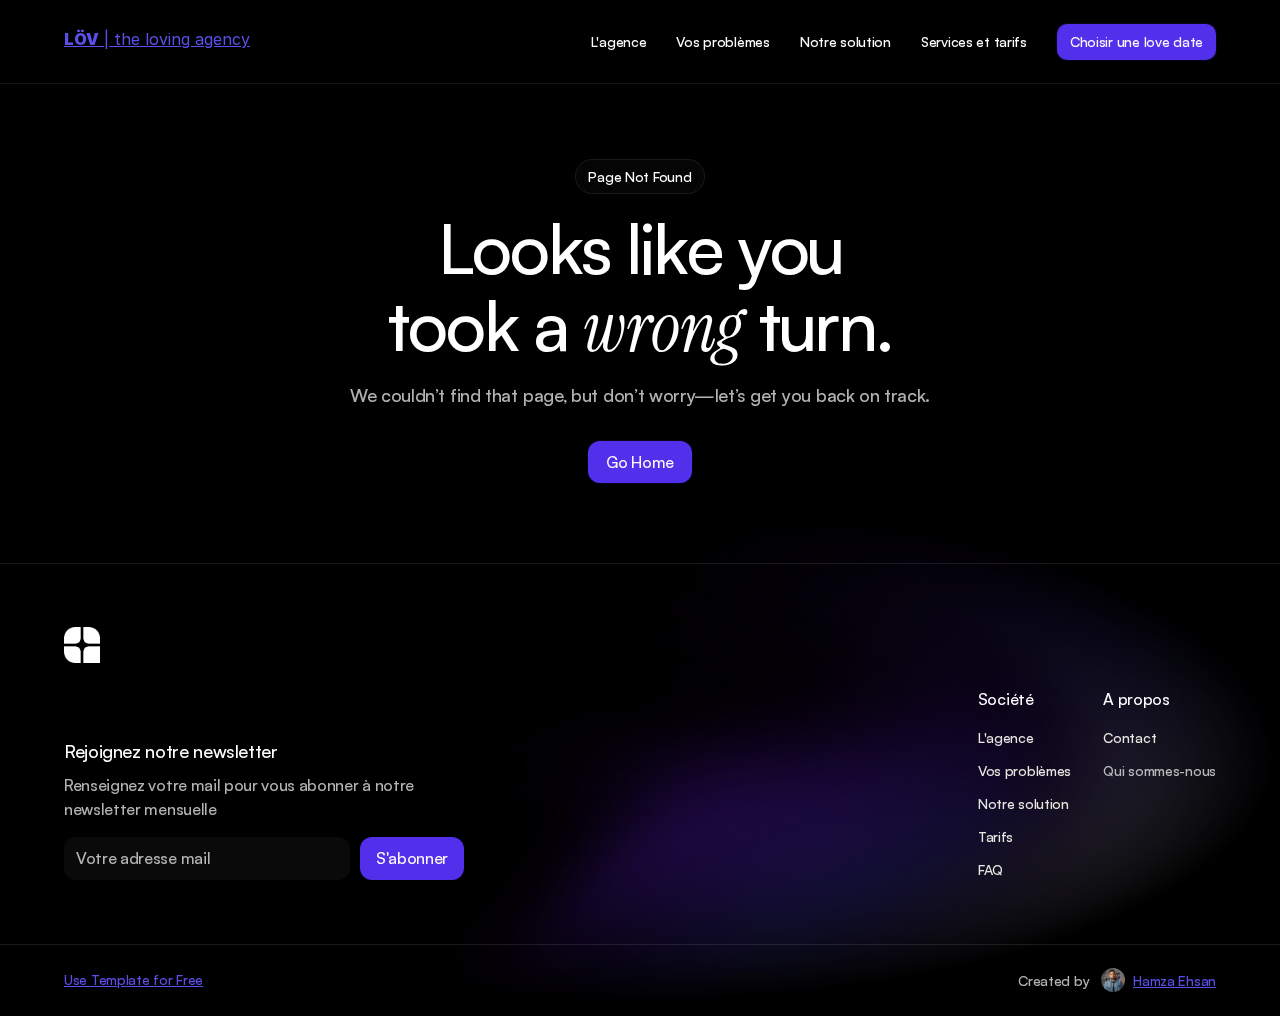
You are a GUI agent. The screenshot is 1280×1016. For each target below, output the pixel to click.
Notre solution (1023, 803)
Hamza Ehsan (1174, 980)
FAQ (990, 869)
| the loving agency (157, 39)
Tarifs (995, 836)
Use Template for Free (133, 979)
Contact (1129, 737)
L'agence (1006, 737)
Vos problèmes (1024, 770)
